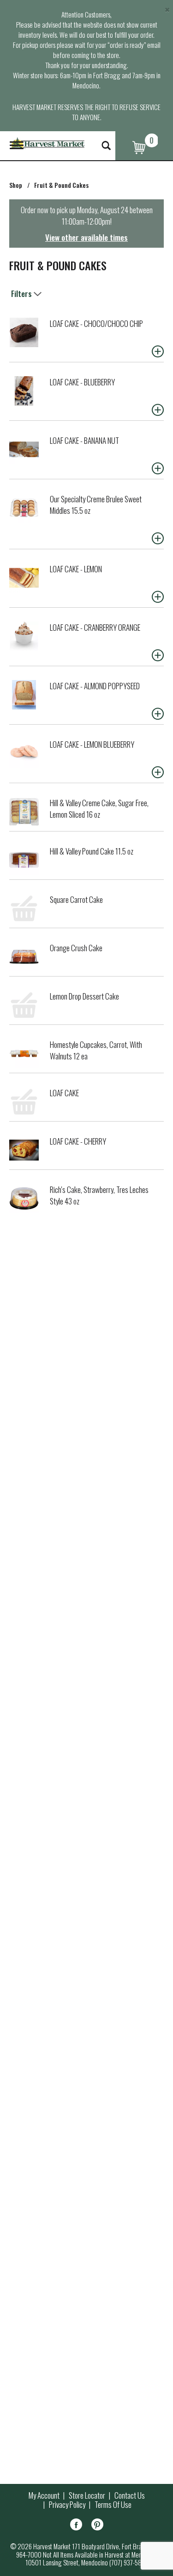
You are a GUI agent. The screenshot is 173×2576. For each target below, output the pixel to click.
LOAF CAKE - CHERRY (78, 1141)
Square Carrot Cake (76, 899)
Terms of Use (113, 2505)
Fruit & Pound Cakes (61, 185)
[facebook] (76, 2526)
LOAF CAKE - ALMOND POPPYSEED (95, 686)
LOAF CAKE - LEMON (76, 569)
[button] (158, 351)
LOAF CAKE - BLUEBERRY (82, 382)
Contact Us (130, 2495)
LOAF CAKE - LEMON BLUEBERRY (92, 744)
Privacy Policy (67, 2505)
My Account (44, 2495)
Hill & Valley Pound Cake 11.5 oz (92, 851)
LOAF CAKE (64, 1093)
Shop (16, 185)
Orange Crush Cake (76, 948)
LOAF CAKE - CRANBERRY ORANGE (95, 627)
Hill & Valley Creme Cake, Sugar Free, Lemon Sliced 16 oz (99, 808)
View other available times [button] (86, 237)
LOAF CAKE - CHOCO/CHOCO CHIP (96, 323)
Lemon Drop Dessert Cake (84, 996)
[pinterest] (97, 2526)
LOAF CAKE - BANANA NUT (84, 440)
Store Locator (87, 2495)
